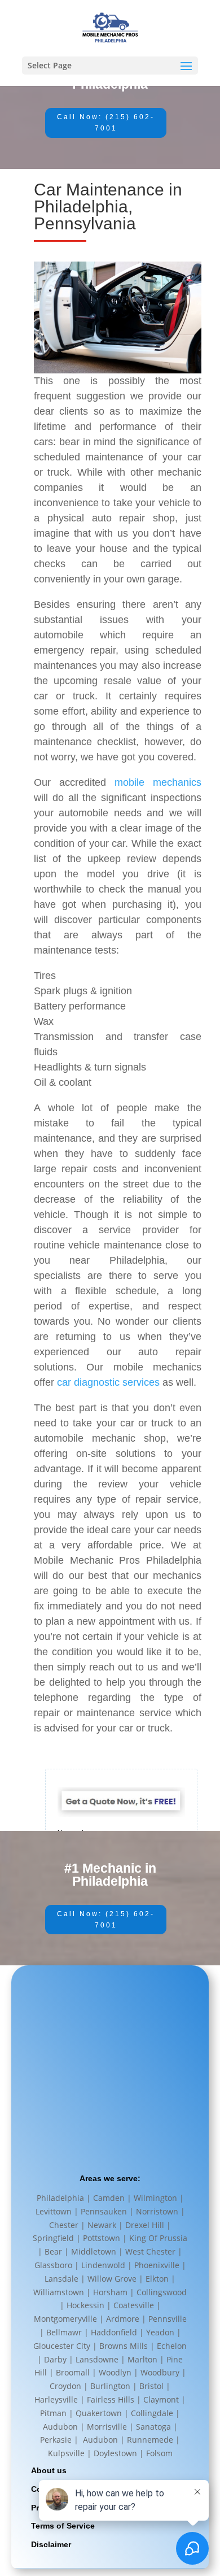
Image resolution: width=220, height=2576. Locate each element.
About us (49, 2470)
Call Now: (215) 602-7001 (106, 123)
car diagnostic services (108, 1382)
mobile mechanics (158, 782)
